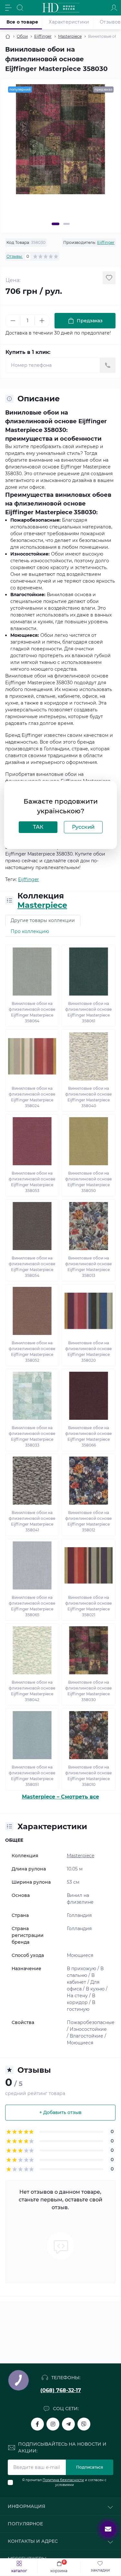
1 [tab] (55, 224)
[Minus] (13, 321)
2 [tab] (66, 224)
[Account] (114, 8)
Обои (22, 36)
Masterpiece (70, 36)
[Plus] (42, 321)
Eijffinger (43, 36)
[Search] (20, 8)
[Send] (108, 365)
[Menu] (8, 8)
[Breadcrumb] (8, 36)
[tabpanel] (60, 139)
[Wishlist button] (109, 278)
